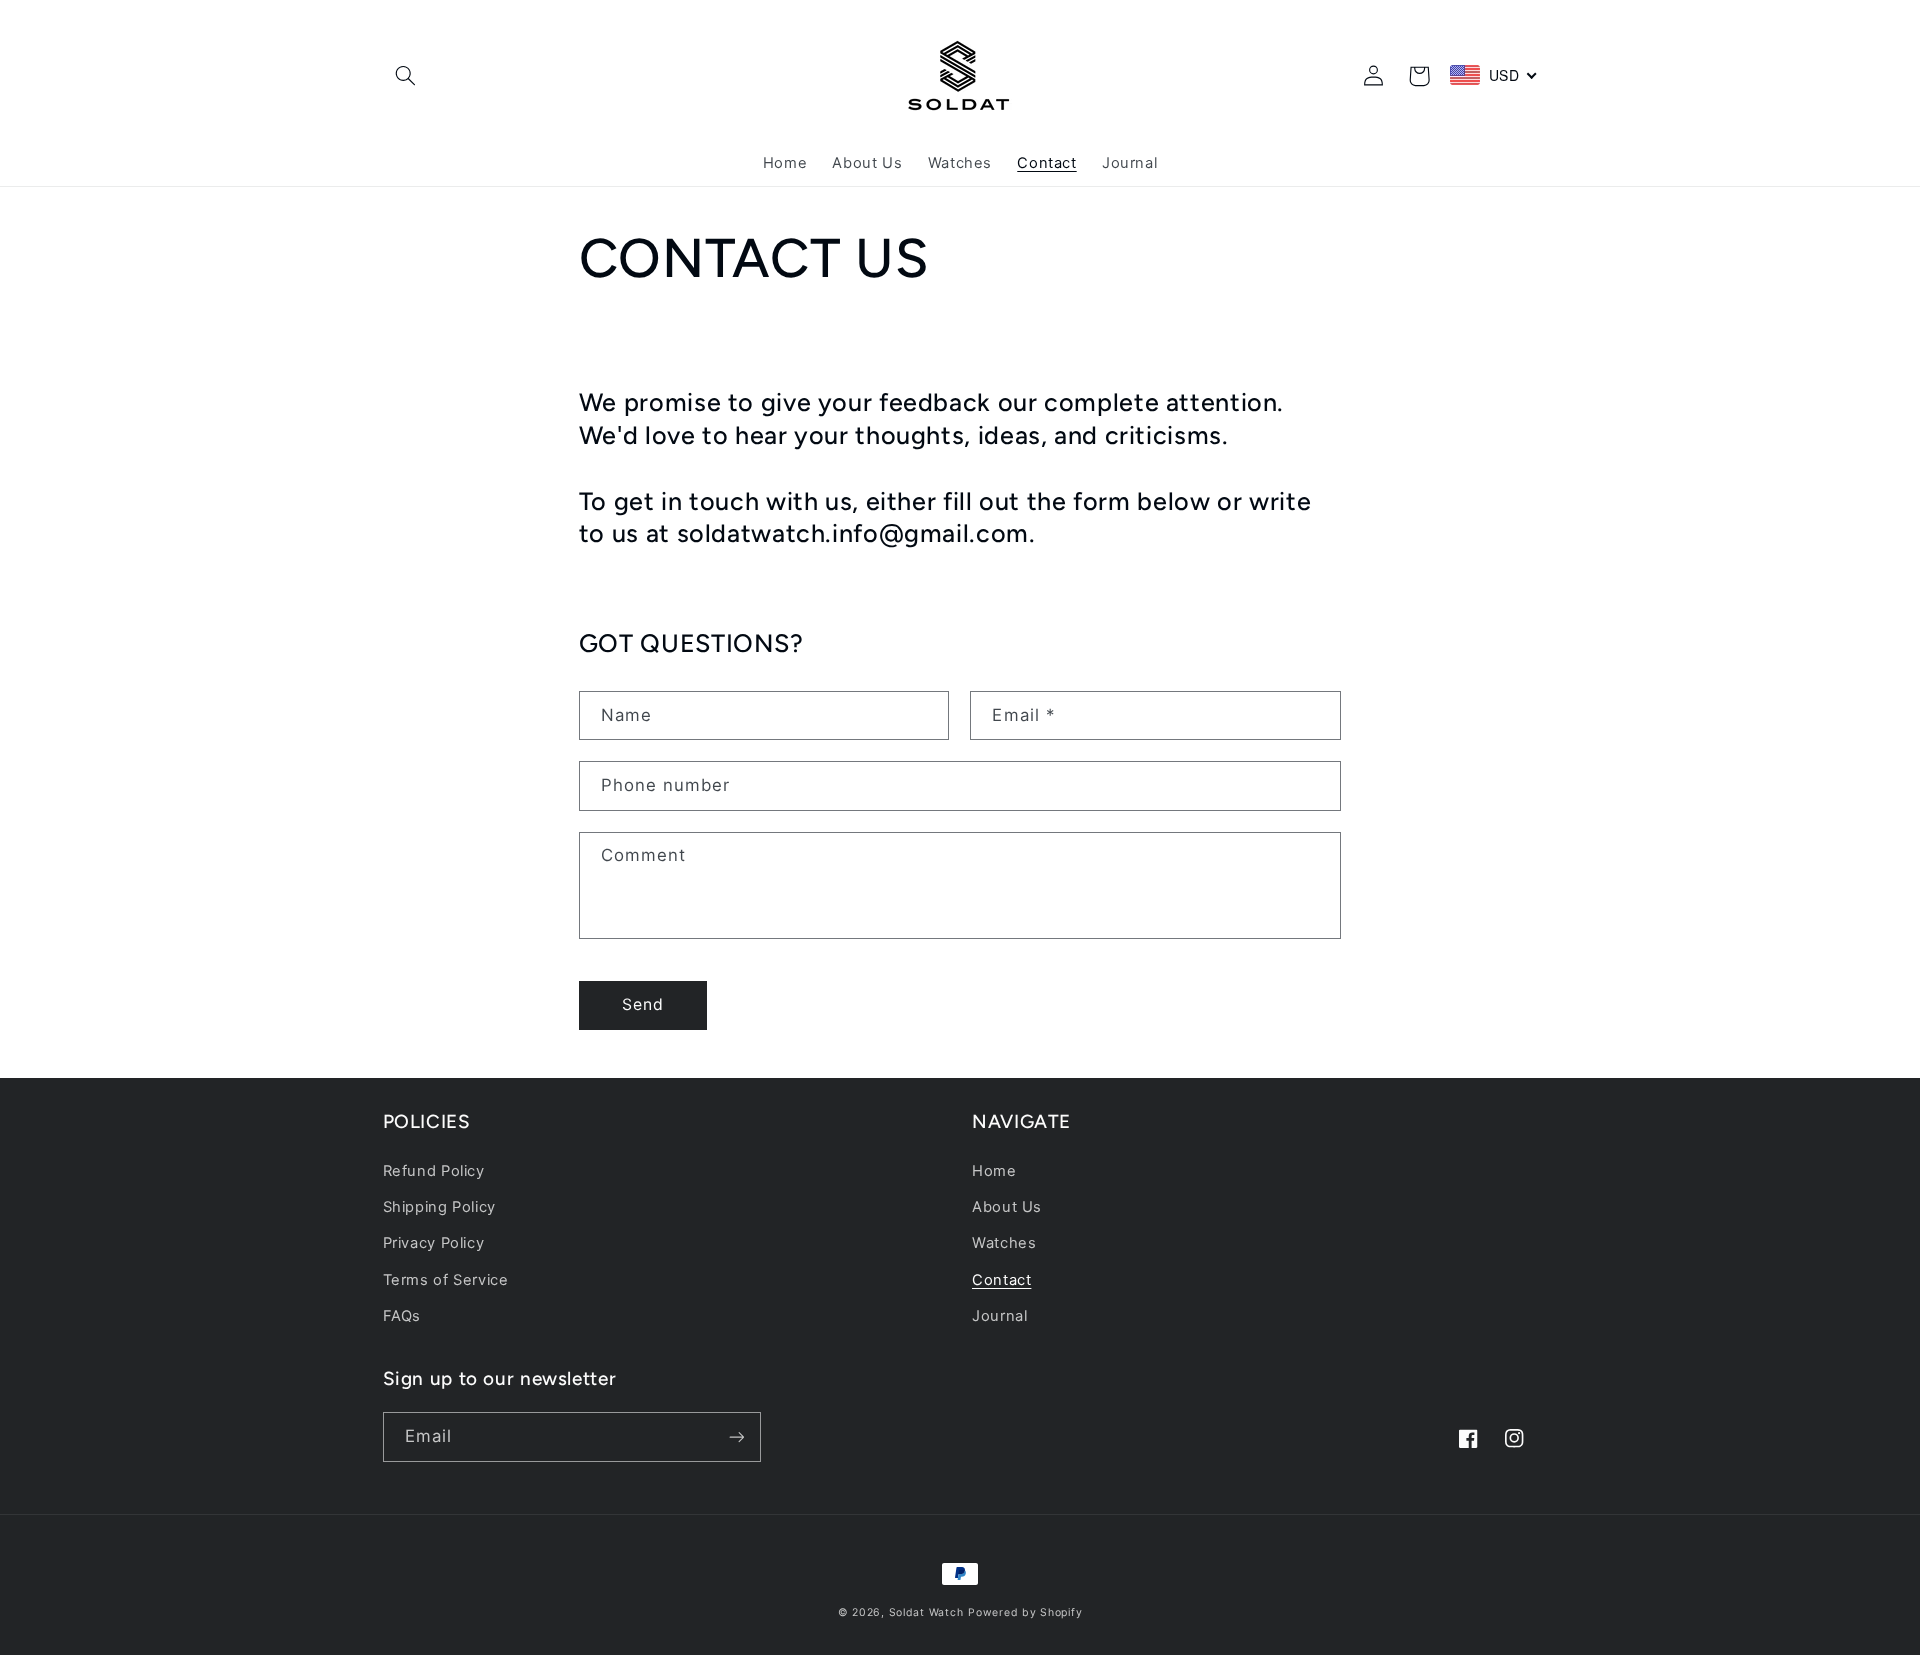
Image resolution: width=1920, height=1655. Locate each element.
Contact (1001, 1280)
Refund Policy (434, 1171)
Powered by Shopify (1025, 1612)
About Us (1007, 1207)
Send (643, 1004)
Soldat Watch (926, 1612)
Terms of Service (446, 1280)
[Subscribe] (736, 1436)
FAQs (402, 1316)
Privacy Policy (434, 1243)
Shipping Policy (439, 1207)
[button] (406, 76)
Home (994, 1171)
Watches (1004, 1243)
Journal (999, 1316)
